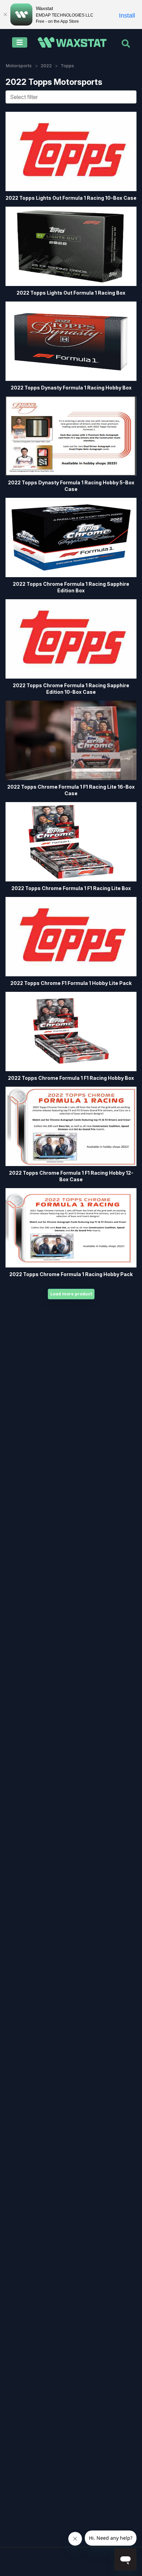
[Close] (5, 14)
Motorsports (19, 66)
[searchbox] (73, 97)
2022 (46, 66)
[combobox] (71, 97)
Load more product (71, 1294)
